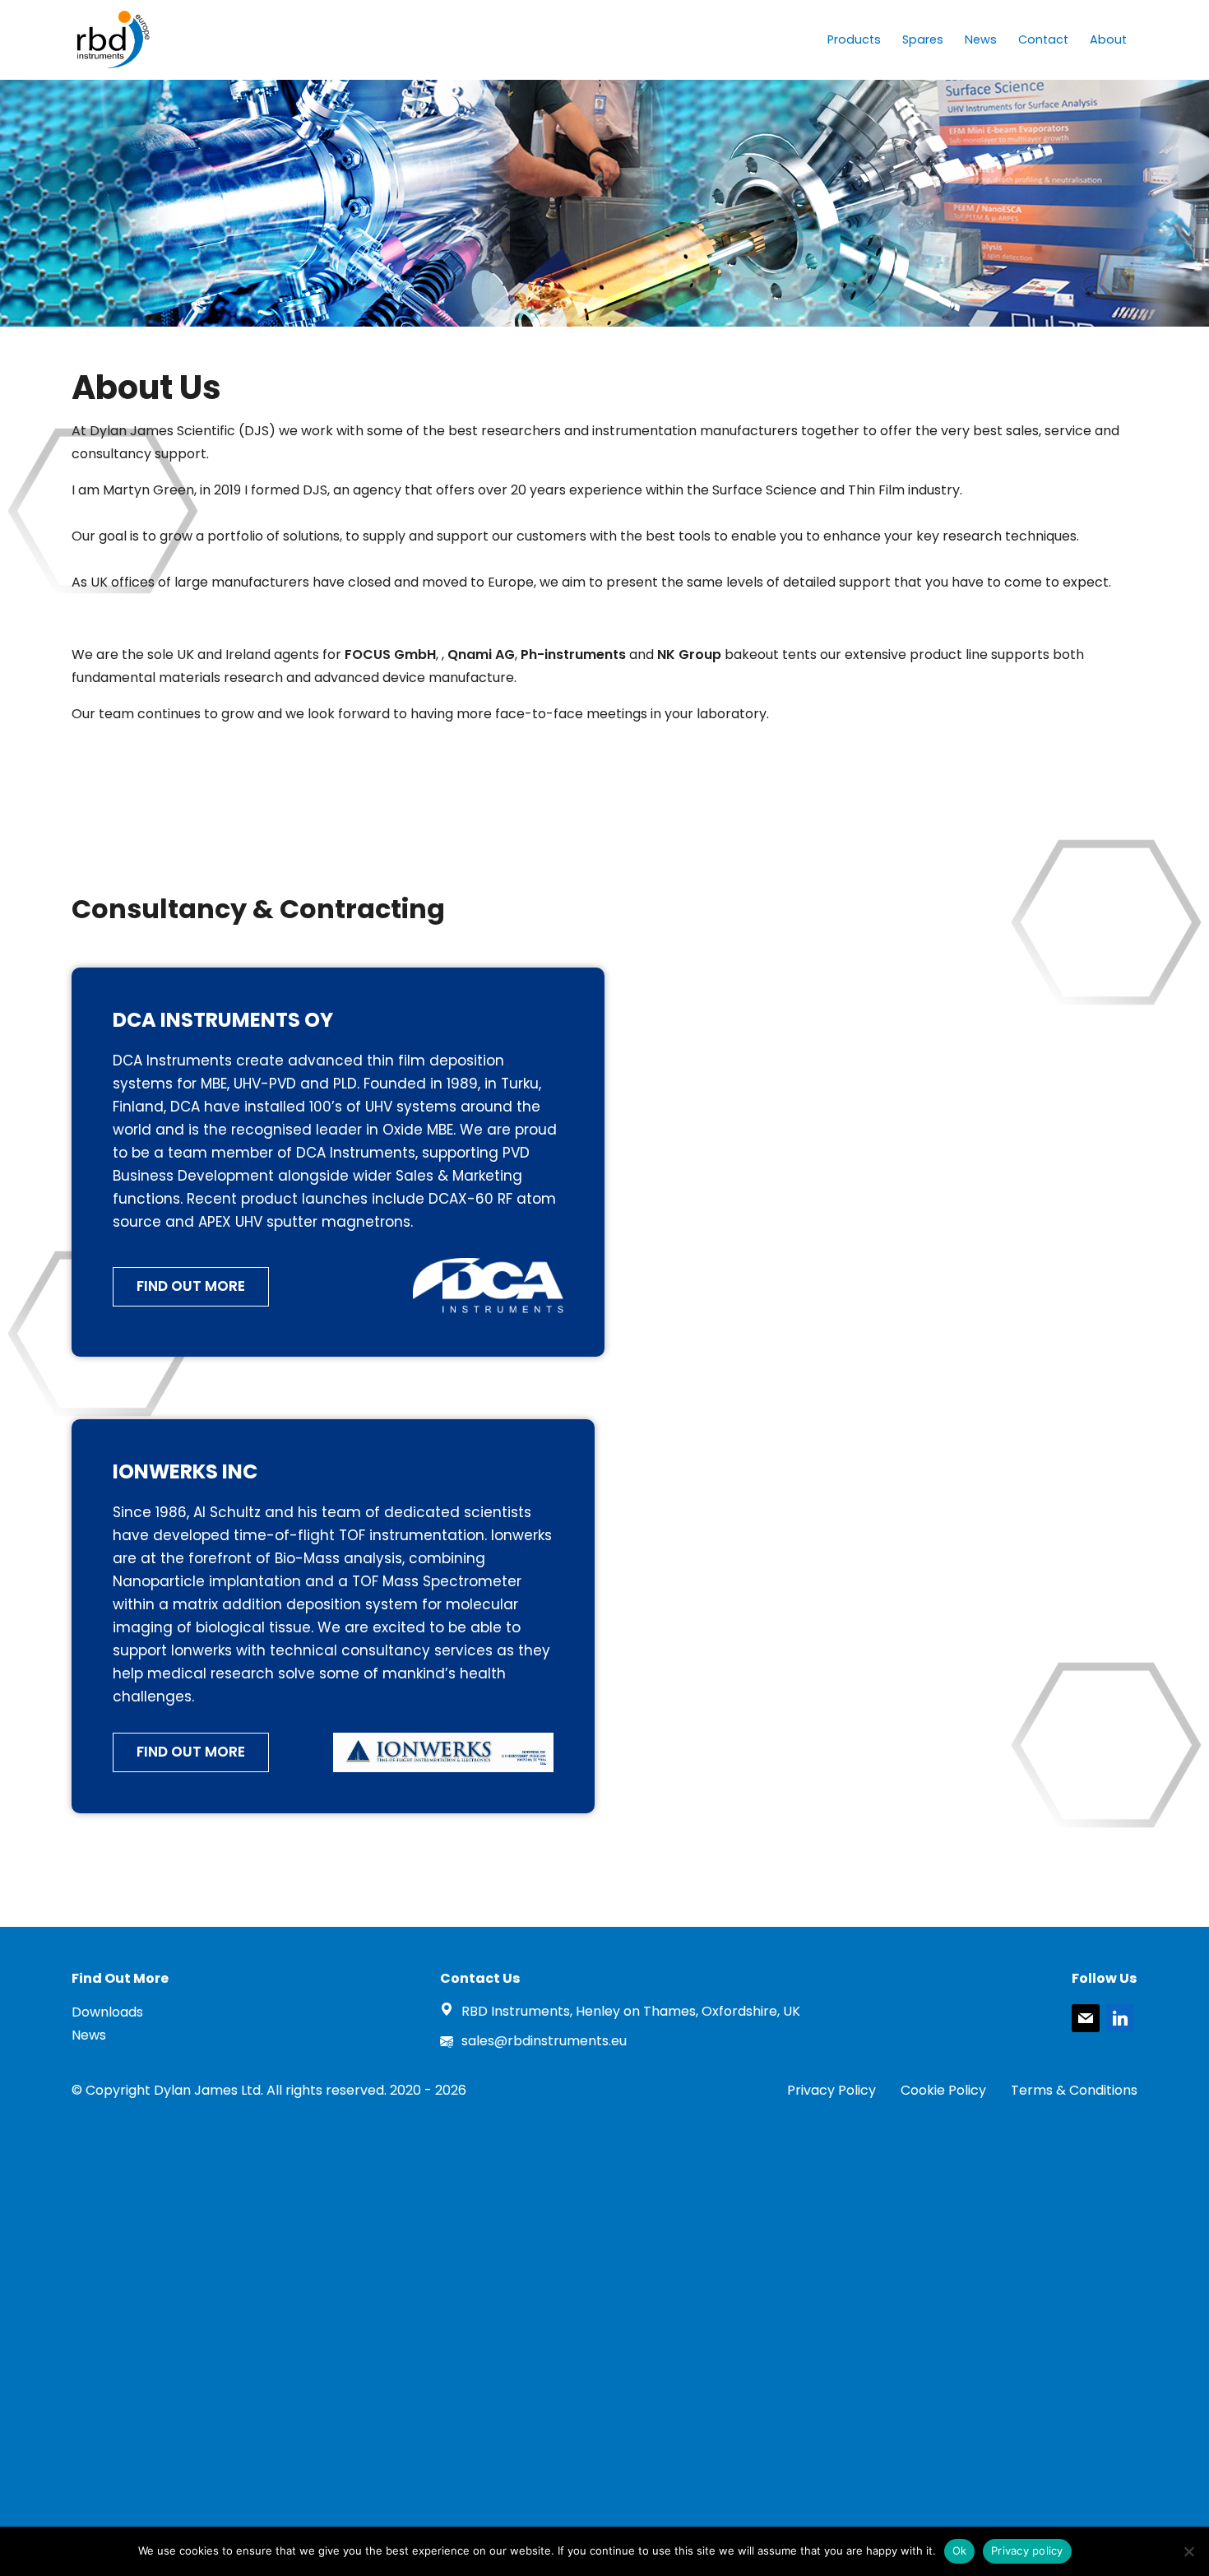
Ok (960, 2550)
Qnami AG (481, 654)
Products (854, 39)
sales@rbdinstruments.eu (544, 2041)
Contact (1043, 39)
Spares (923, 39)
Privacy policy (1027, 2550)
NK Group (691, 654)
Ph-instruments (575, 654)
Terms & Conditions (1074, 2090)
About (1108, 39)
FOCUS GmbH (390, 654)
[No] (1188, 2551)
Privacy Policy (831, 2090)
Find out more (191, 1286)
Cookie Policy (943, 2090)
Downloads (107, 2012)
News (981, 39)
